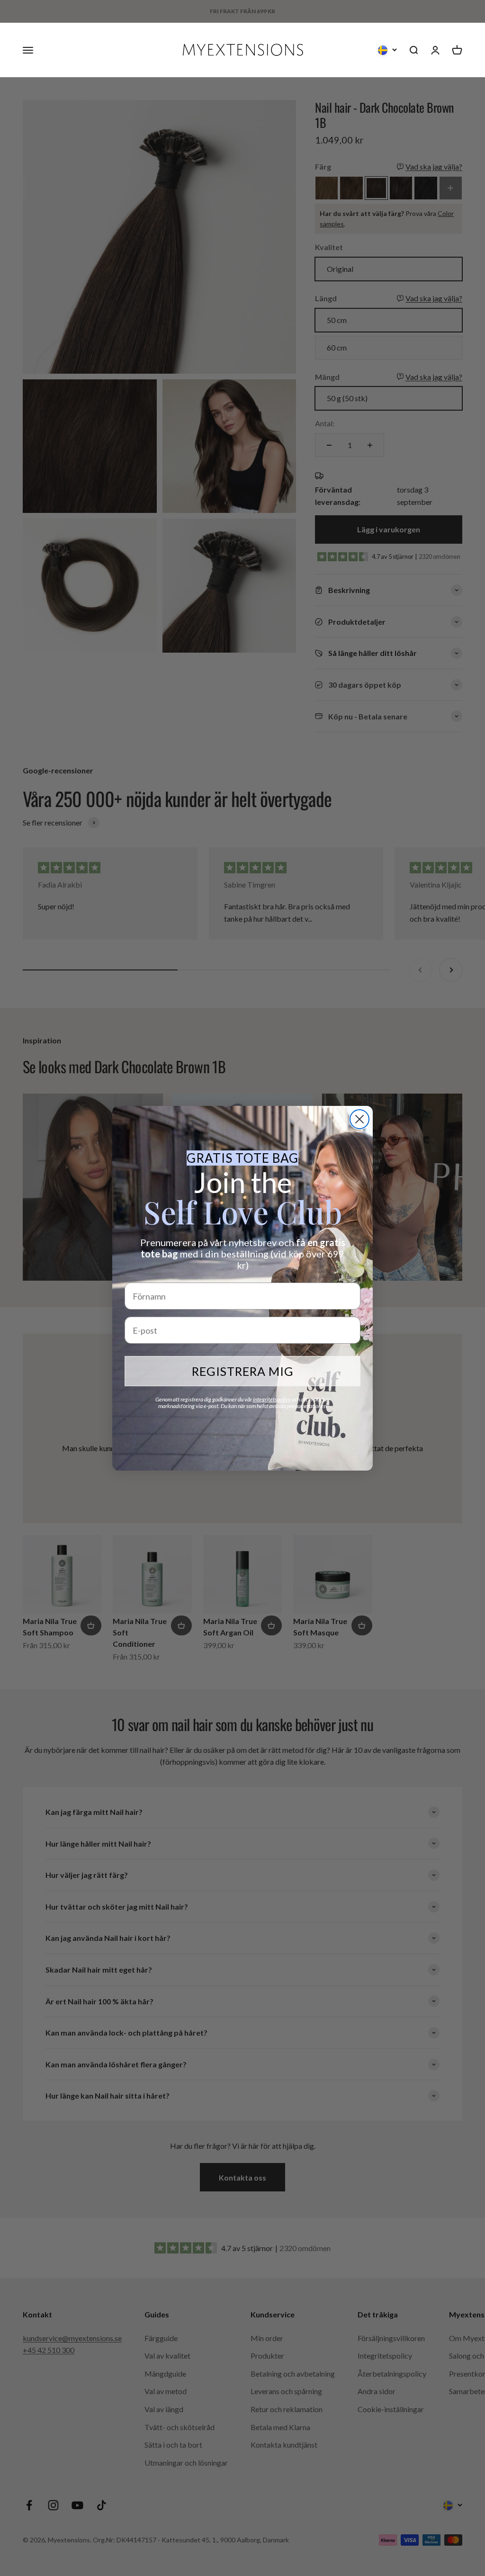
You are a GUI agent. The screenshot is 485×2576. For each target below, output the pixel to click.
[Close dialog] (359, 1119)
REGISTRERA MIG (243, 1371)
